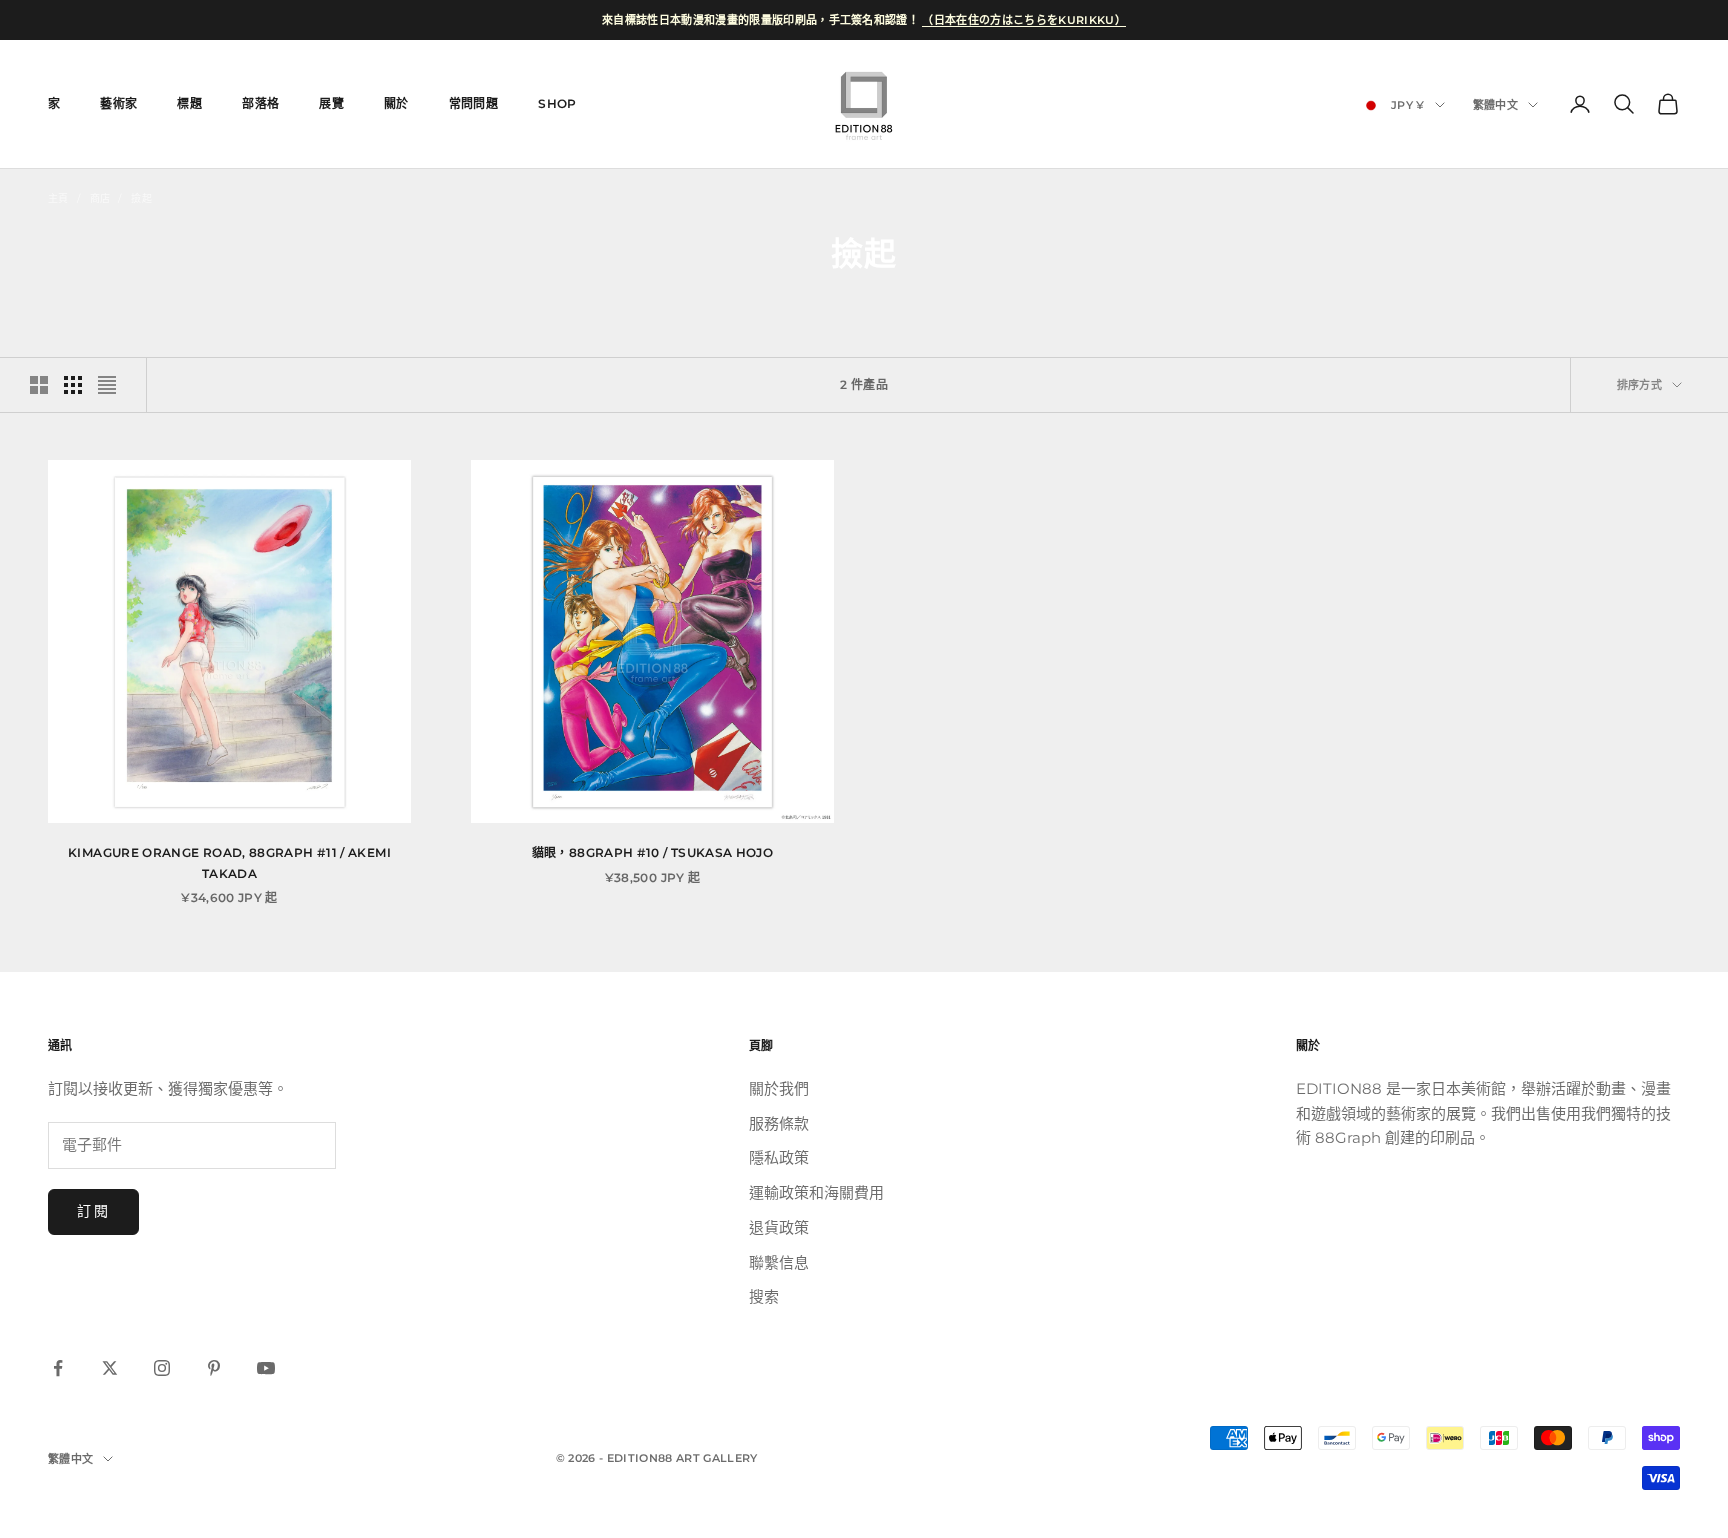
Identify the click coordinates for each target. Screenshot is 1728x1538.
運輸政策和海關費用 (816, 1192)
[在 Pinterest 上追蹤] (214, 1368)
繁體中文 (1495, 105)
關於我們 (779, 1088)
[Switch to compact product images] (107, 385)
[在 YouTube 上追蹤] (266, 1368)
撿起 (141, 198)
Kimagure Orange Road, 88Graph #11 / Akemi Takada (229, 862)
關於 (396, 103)
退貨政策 (779, 1227)
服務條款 (779, 1123)
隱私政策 (779, 1157)
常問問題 (473, 103)
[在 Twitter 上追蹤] (110, 1368)
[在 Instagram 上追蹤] (162, 1368)
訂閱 (93, 1211)
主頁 (58, 198)
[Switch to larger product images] (39, 385)
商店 (100, 198)
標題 (189, 103)
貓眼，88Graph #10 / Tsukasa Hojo (652, 852)
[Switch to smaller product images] (73, 385)
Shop (557, 103)
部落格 (260, 103)
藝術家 (118, 103)
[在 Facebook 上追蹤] (58, 1368)
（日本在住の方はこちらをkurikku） (1024, 20)
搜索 (764, 1296)
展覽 (331, 103)
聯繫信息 (779, 1262)
